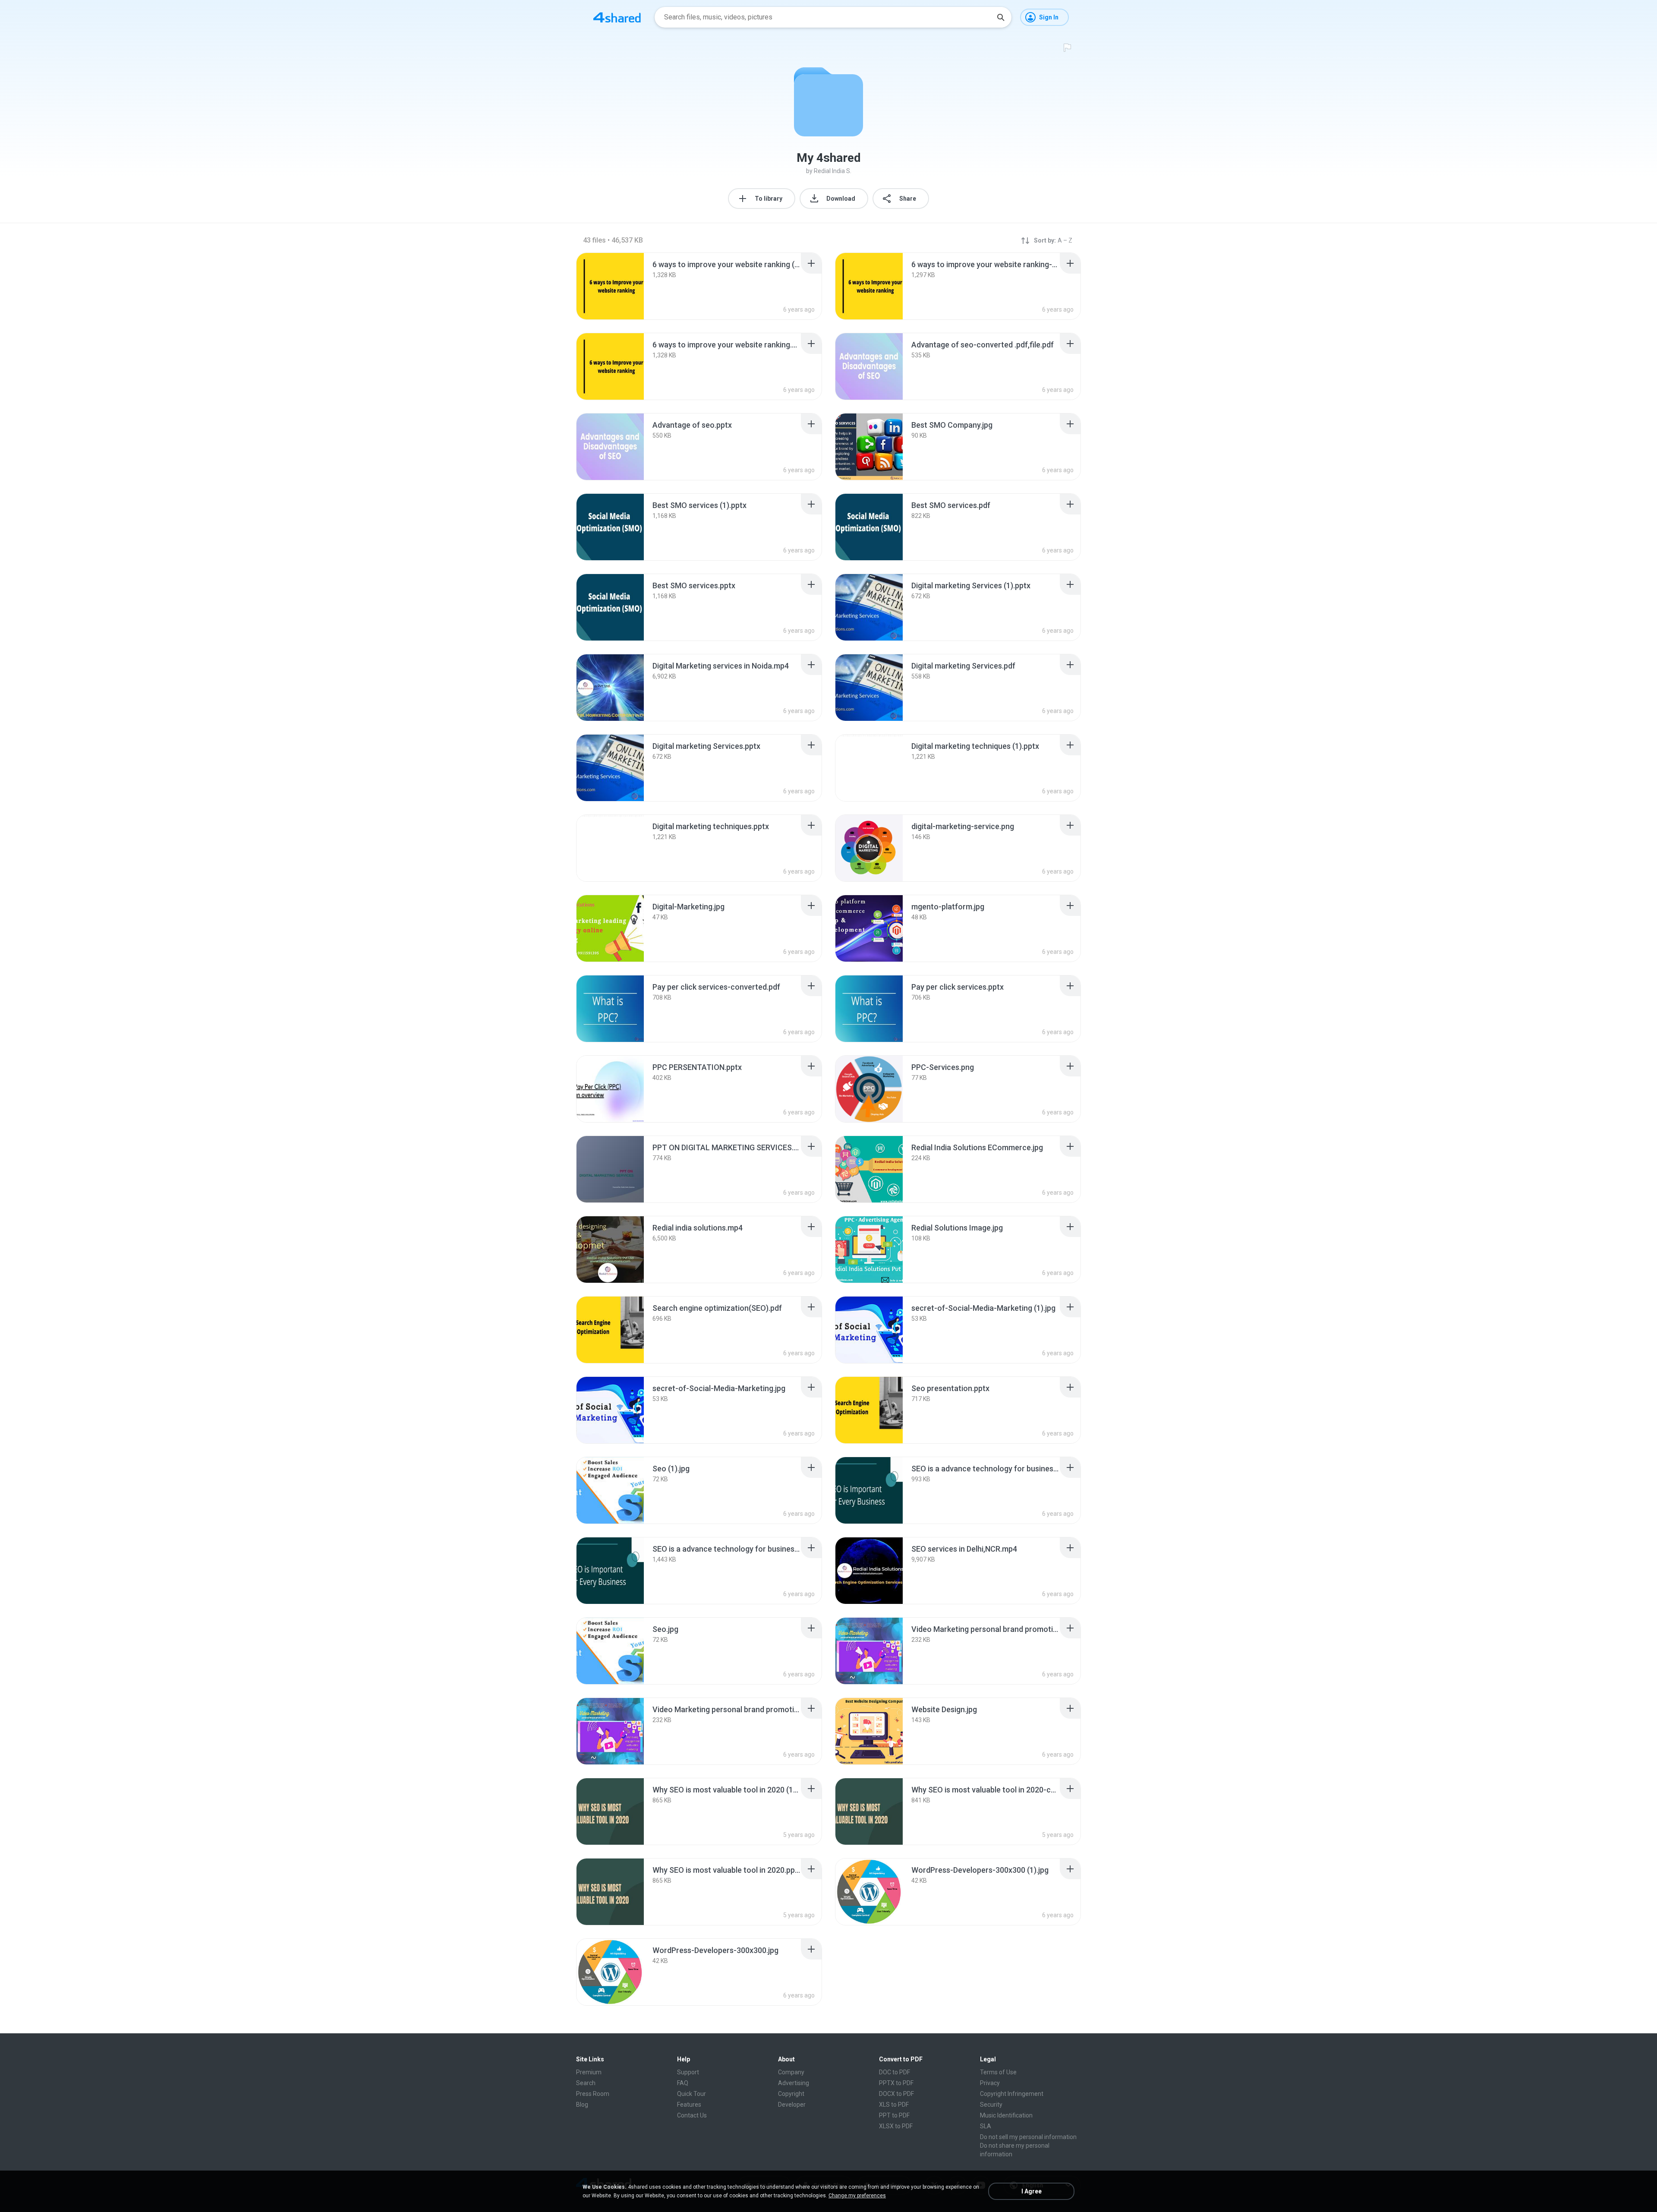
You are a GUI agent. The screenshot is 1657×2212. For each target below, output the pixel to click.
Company (791, 2072)
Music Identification (1006, 2115)
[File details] (610, 286)
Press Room (593, 2094)
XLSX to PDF (896, 2126)
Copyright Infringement (1012, 2094)
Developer (792, 2105)
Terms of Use (998, 2072)
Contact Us (692, 2115)
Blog (582, 2105)
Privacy (990, 2083)
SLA (986, 2126)
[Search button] (1001, 17)
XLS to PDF (894, 2105)
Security (991, 2105)
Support (688, 2072)
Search (586, 2083)
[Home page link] (617, 17)
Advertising (794, 2083)
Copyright (791, 2094)
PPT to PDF (894, 2115)
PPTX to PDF (896, 2083)
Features (689, 2105)
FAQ (683, 2083)
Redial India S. (833, 171)
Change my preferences (857, 2196)
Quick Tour (691, 2094)
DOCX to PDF (896, 2094)
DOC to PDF (895, 2072)
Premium (589, 2072)
